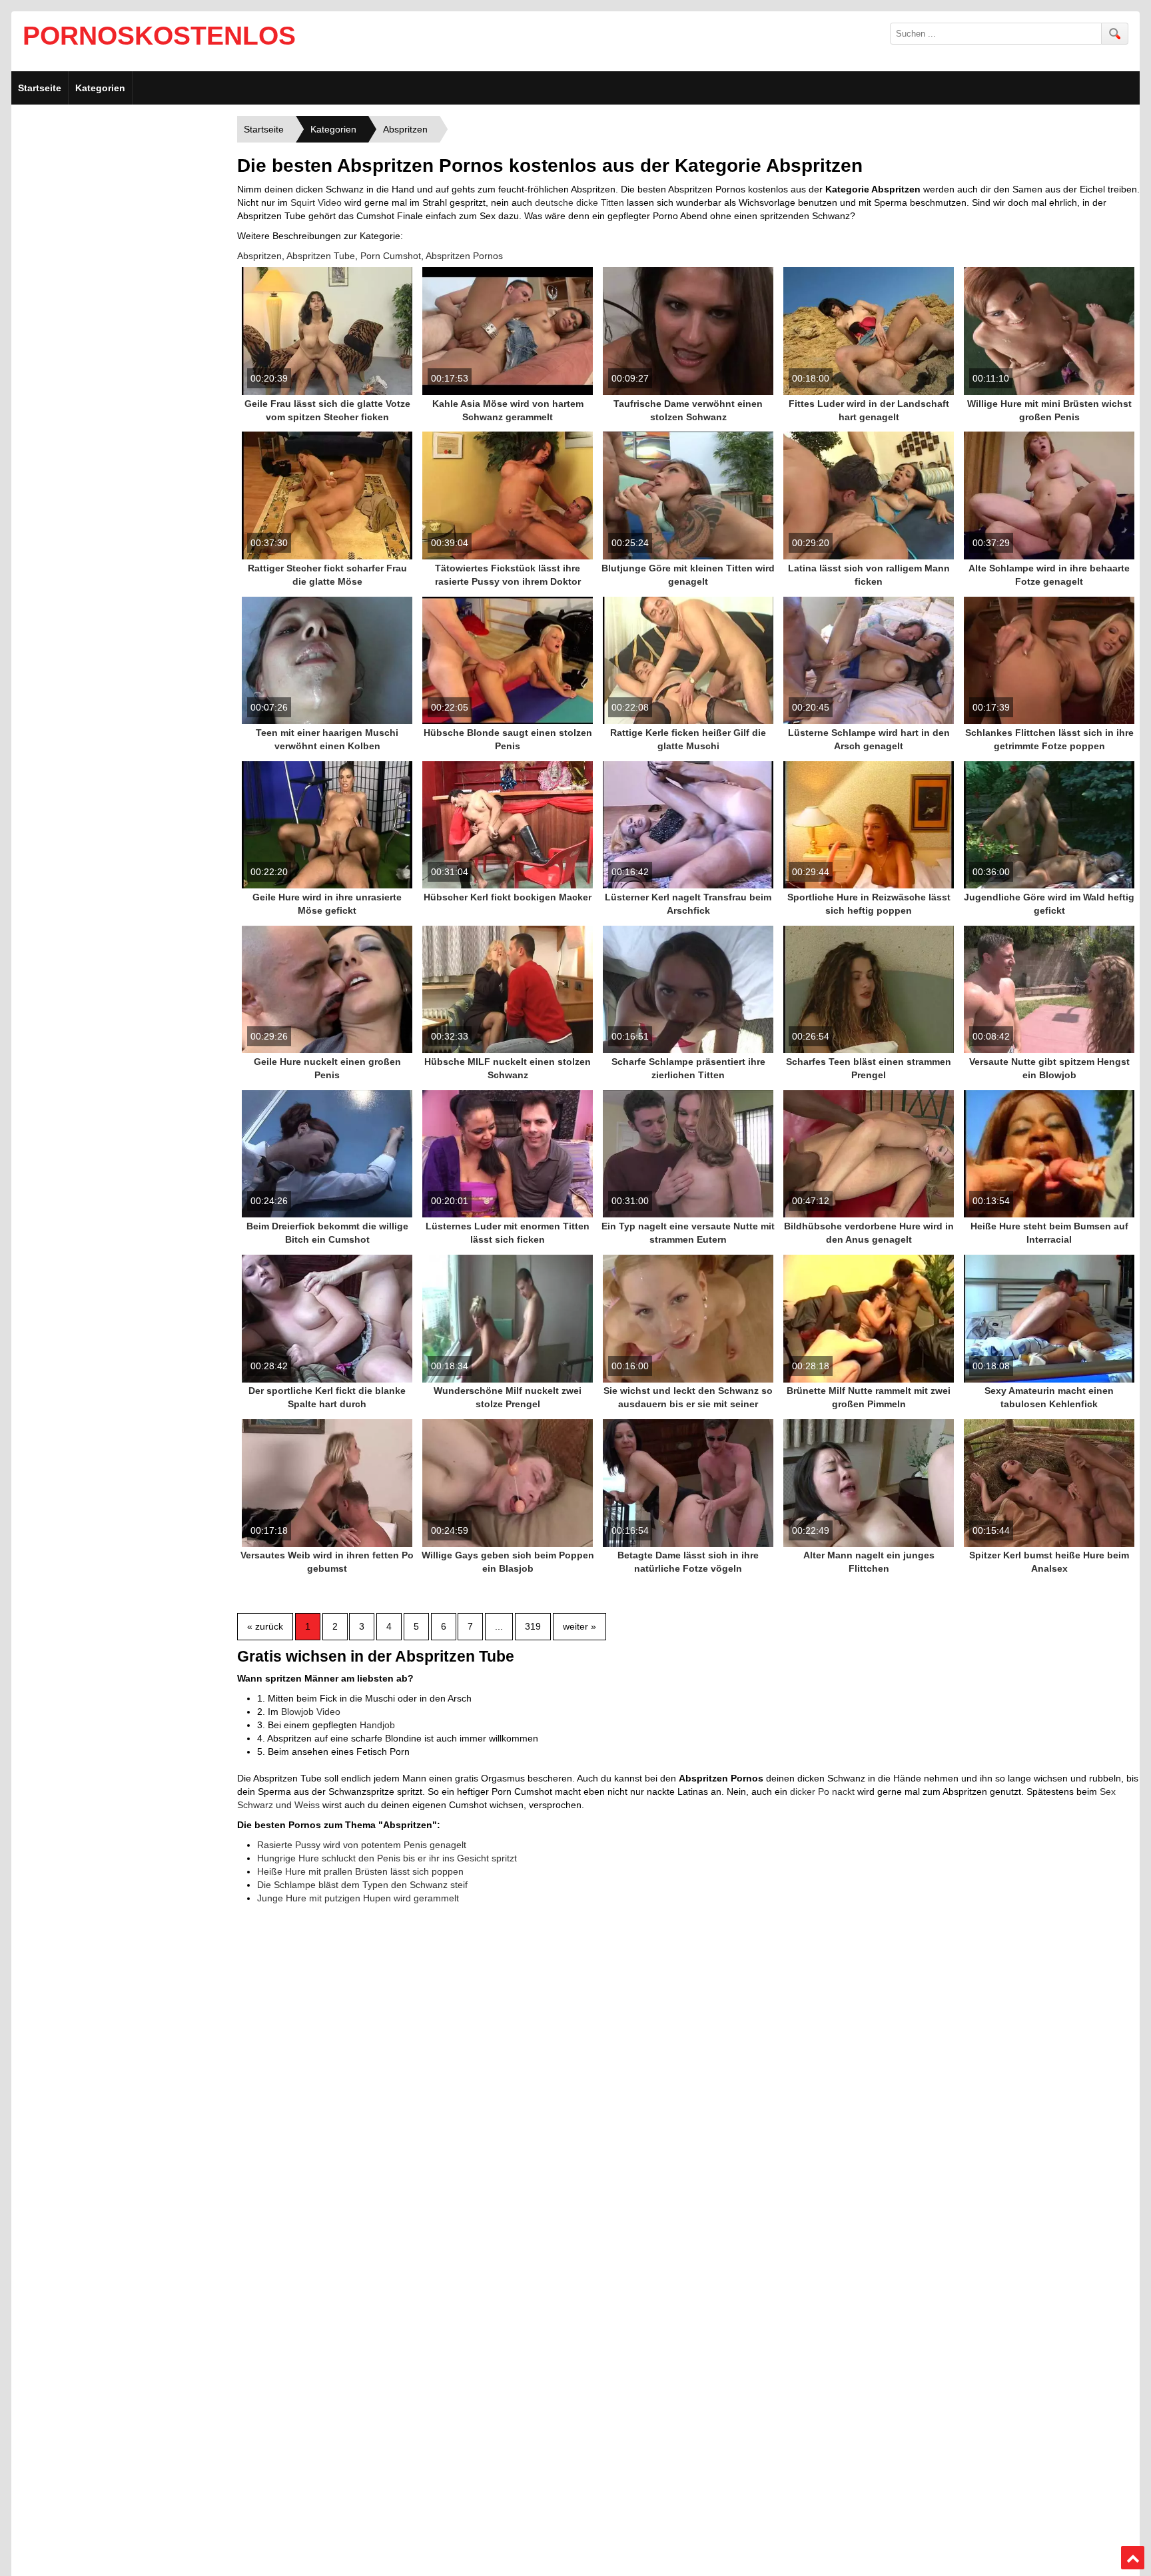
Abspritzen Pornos (464, 256)
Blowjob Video (311, 1712)
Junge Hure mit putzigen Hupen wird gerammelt (358, 1898)
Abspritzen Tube (321, 256)
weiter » (579, 1626)
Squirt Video (316, 202)
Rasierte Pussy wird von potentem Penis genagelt (362, 1845)
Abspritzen (259, 256)
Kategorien (100, 88)
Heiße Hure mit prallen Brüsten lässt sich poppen (360, 1871)
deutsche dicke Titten (579, 202)
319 (533, 1626)
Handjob (377, 1725)
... (499, 1626)
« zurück (265, 1626)
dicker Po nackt (822, 1791)
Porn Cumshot (391, 256)
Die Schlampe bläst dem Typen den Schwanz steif (362, 1885)
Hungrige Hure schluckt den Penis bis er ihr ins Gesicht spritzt (387, 1858)
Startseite (40, 88)
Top (1133, 2558)
